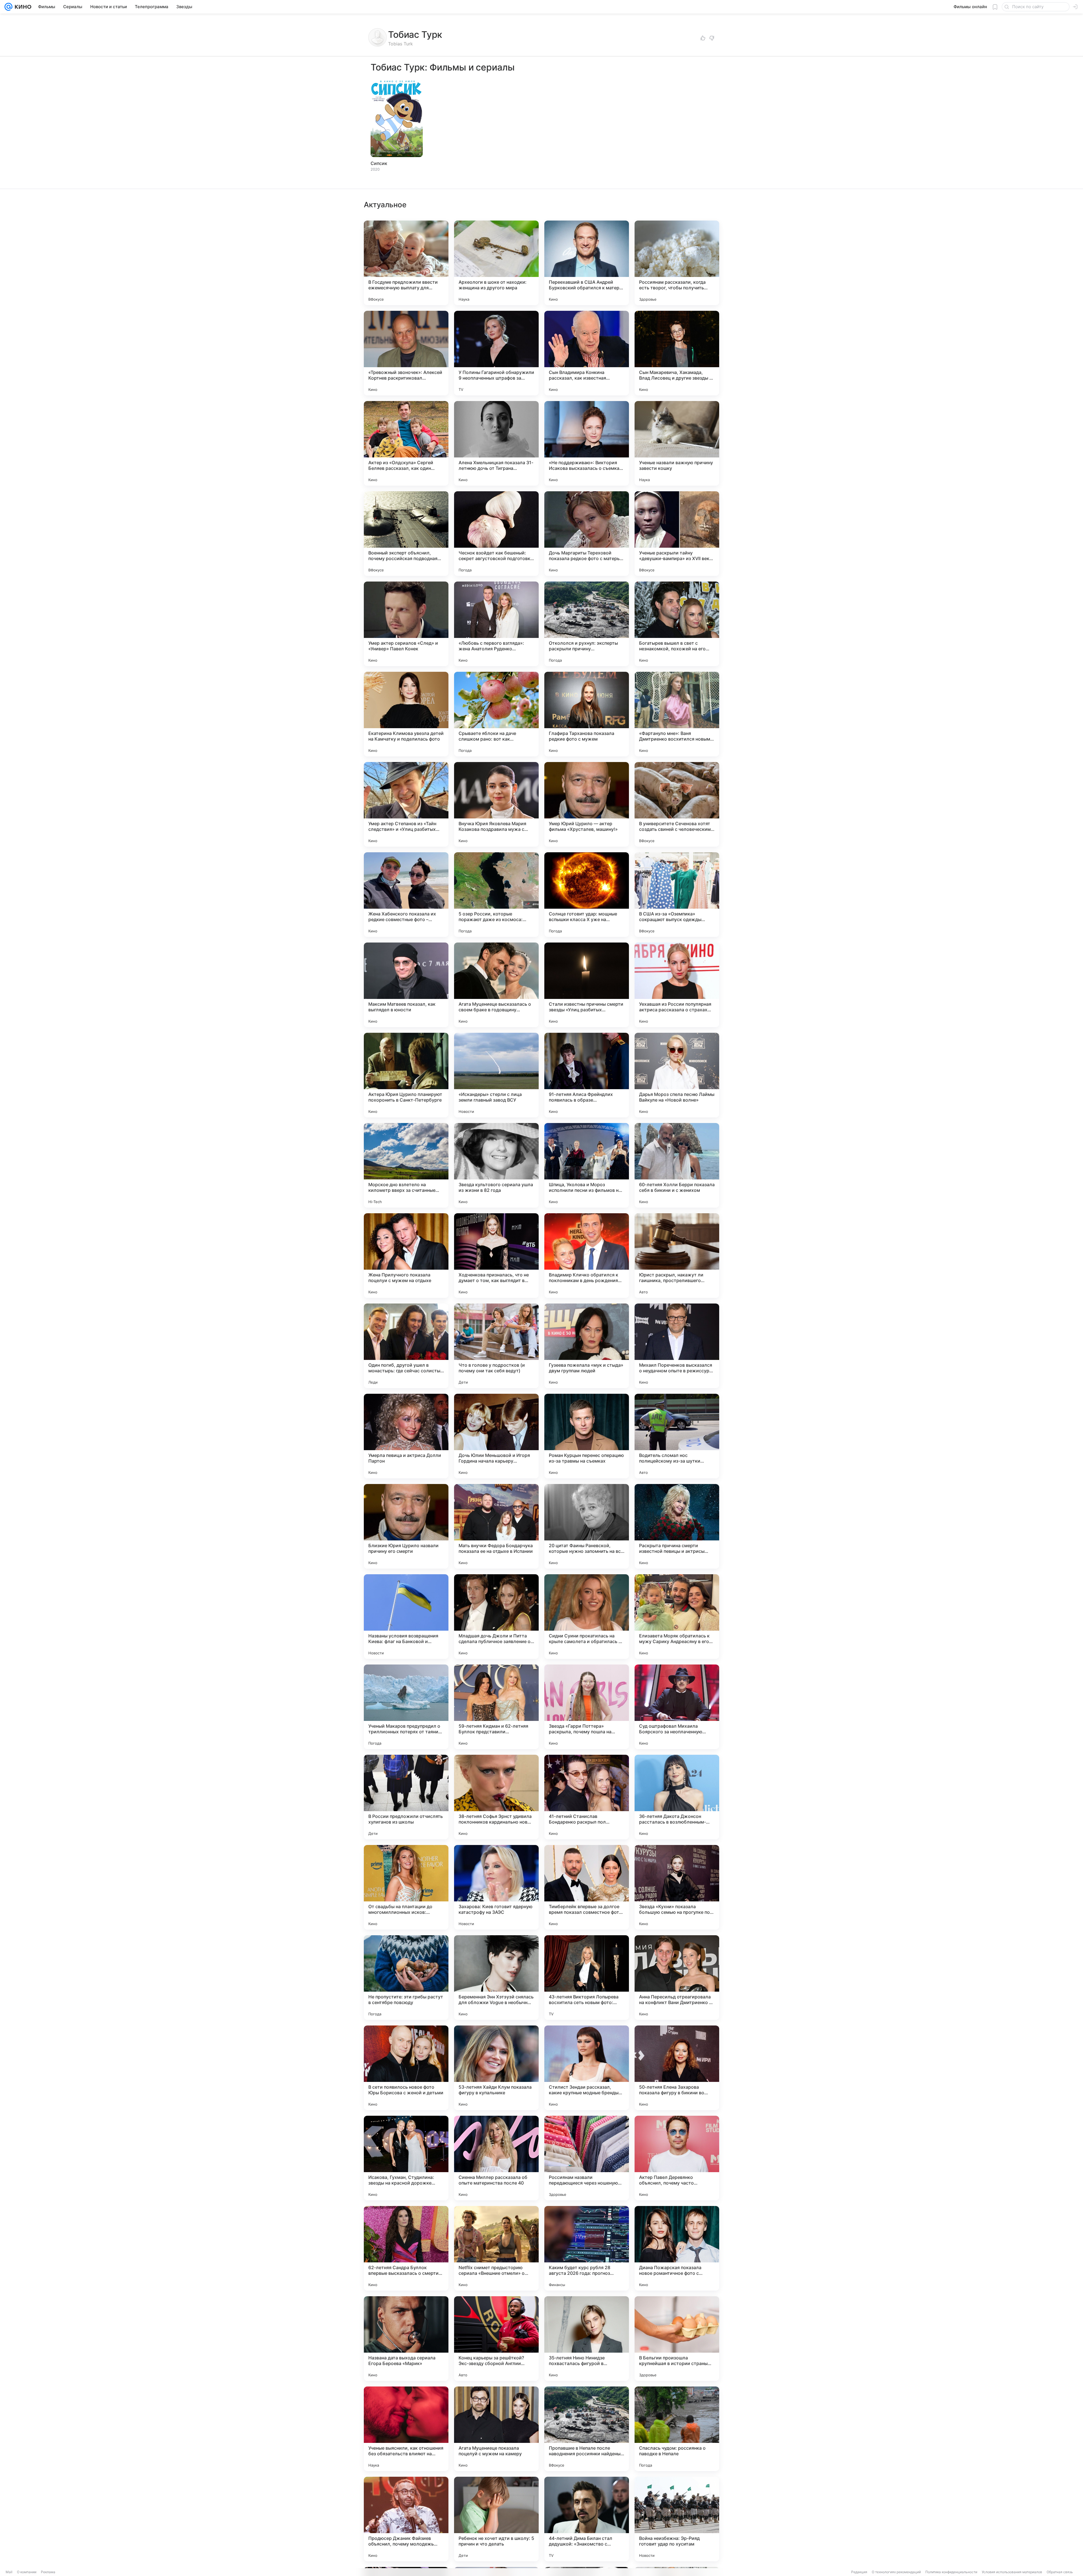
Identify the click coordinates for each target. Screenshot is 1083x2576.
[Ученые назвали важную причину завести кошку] (677, 443)
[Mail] (8, 7)
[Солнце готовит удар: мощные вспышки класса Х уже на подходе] (587, 895)
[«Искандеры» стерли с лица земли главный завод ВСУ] (496, 1075)
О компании (27, 2572)
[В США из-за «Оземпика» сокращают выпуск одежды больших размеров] (677, 895)
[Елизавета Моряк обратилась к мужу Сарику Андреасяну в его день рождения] (677, 1617)
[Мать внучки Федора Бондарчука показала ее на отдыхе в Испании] (496, 1526)
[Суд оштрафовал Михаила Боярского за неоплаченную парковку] (677, 1707)
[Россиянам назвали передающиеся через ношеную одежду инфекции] (587, 2158)
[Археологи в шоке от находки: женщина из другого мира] (496, 263)
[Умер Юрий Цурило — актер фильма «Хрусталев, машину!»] (587, 804)
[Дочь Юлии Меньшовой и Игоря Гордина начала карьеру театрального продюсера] (496, 1436)
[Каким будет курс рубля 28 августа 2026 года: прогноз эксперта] (587, 2248)
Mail (9, 2572)
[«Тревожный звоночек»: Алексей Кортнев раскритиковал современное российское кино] (406, 353)
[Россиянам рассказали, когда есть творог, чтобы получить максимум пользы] (677, 263)
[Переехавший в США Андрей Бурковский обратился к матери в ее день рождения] (587, 263)
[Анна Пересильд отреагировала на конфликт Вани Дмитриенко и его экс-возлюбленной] (677, 1978)
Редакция (859, 2572)
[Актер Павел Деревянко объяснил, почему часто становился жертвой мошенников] (677, 2158)
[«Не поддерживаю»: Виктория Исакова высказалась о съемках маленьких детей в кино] (587, 443)
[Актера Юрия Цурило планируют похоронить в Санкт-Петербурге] (406, 1075)
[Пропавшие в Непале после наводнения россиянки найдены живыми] (587, 2429)
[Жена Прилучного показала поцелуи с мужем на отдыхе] (406, 1256)
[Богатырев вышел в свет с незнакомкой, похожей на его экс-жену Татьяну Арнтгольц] (677, 624)
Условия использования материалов (1012, 2572)
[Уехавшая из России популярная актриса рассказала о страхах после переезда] (677, 985)
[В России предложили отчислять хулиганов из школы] (406, 1797)
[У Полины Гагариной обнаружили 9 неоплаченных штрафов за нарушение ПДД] (496, 353)
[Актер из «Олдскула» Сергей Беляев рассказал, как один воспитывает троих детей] (406, 443)
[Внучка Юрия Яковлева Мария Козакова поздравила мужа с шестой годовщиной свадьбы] (496, 804)
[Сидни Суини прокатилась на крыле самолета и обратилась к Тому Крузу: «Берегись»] (587, 1617)
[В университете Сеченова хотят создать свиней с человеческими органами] (677, 804)
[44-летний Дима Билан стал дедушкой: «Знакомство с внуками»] (587, 2519)
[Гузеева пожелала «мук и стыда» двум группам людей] (587, 1346)
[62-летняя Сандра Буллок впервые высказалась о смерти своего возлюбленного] (406, 2248)
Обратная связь (1060, 2572)
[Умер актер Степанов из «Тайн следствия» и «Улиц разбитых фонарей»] (406, 804)
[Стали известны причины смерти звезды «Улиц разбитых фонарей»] (587, 985)
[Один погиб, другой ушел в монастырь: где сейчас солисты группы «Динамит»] (406, 1346)
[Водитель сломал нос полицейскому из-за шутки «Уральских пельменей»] (677, 1436)
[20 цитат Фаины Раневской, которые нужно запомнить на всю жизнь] (587, 1526)
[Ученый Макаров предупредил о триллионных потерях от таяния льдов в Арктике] (406, 1707)
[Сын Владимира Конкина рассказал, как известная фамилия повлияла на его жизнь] (587, 353)
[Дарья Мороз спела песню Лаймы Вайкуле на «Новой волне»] (677, 1075)
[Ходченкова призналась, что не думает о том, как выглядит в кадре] (496, 1256)
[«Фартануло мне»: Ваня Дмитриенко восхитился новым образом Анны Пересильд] (677, 714)
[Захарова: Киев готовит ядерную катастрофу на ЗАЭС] (496, 1887)
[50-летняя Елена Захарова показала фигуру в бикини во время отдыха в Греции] (677, 2068)
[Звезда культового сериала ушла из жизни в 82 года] (496, 1165)
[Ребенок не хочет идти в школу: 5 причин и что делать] (496, 2519)
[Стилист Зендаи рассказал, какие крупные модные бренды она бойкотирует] (587, 2068)
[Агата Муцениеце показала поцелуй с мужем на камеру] (496, 2429)
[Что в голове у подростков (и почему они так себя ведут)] (496, 1346)
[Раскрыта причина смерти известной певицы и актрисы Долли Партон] (677, 1526)
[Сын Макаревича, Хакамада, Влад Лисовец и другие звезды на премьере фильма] (677, 353)
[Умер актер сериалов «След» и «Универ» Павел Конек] (406, 624)
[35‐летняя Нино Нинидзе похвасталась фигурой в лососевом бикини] (587, 2339)
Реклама (48, 2572)
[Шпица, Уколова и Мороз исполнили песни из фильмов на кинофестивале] (587, 1165)
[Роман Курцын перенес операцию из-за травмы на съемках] (587, 1436)
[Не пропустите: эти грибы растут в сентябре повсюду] (406, 1978)
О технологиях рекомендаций (896, 2572)
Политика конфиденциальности (951, 2572)
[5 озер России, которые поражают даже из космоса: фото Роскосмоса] (496, 895)
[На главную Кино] (22, 7)
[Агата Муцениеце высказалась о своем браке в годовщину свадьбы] (496, 985)
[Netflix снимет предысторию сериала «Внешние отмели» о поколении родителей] (496, 2248)
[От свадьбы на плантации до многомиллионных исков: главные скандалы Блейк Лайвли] (406, 1887)
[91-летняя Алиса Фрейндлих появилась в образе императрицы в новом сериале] (587, 1075)
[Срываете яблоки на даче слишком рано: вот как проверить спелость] (496, 714)
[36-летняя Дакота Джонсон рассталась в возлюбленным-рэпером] (677, 1797)
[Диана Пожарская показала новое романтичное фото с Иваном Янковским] (677, 2248)
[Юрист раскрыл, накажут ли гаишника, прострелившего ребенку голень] (677, 1256)
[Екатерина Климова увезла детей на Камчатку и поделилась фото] (406, 714)
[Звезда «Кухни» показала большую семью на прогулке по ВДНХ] (677, 1887)
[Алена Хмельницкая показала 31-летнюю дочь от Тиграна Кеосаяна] (496, 443)
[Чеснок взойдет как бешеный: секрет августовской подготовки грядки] (496, 534)
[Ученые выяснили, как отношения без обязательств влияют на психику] (406, 2429)
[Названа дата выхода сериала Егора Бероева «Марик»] (406, 2339)
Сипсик (379, 163)
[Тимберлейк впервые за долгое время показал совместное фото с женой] (587, 1887)
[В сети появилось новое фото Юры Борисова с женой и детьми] (406, 2068)
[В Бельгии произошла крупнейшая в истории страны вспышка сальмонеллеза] (677, 2339)
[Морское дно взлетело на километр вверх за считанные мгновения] (406, 1165)
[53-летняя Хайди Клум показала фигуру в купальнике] (496, 2068)
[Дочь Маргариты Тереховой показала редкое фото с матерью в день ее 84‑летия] (587, 534)
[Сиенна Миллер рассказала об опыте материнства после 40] (496, 2158)
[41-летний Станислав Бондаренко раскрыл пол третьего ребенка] (587, 1797)
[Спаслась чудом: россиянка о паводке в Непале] (677, 2429)
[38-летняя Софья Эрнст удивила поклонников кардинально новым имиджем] (496, 1797)
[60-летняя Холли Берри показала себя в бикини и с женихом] (677, 1165)
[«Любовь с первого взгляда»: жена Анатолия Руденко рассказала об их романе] (496, 624)
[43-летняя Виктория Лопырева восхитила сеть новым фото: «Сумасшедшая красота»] (587, 1978)
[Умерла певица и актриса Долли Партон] (406, 1436)
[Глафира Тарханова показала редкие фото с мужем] (587, 714)
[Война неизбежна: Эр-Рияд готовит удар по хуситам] (677, 2519)
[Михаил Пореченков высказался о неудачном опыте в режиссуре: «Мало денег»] (677, 1346)
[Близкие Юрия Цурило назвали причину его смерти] (406, 1526)
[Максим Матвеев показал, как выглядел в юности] (406, 985)
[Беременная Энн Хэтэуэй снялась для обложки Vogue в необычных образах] (496, 1978)
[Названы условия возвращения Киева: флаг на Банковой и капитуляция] (406, 1617)
